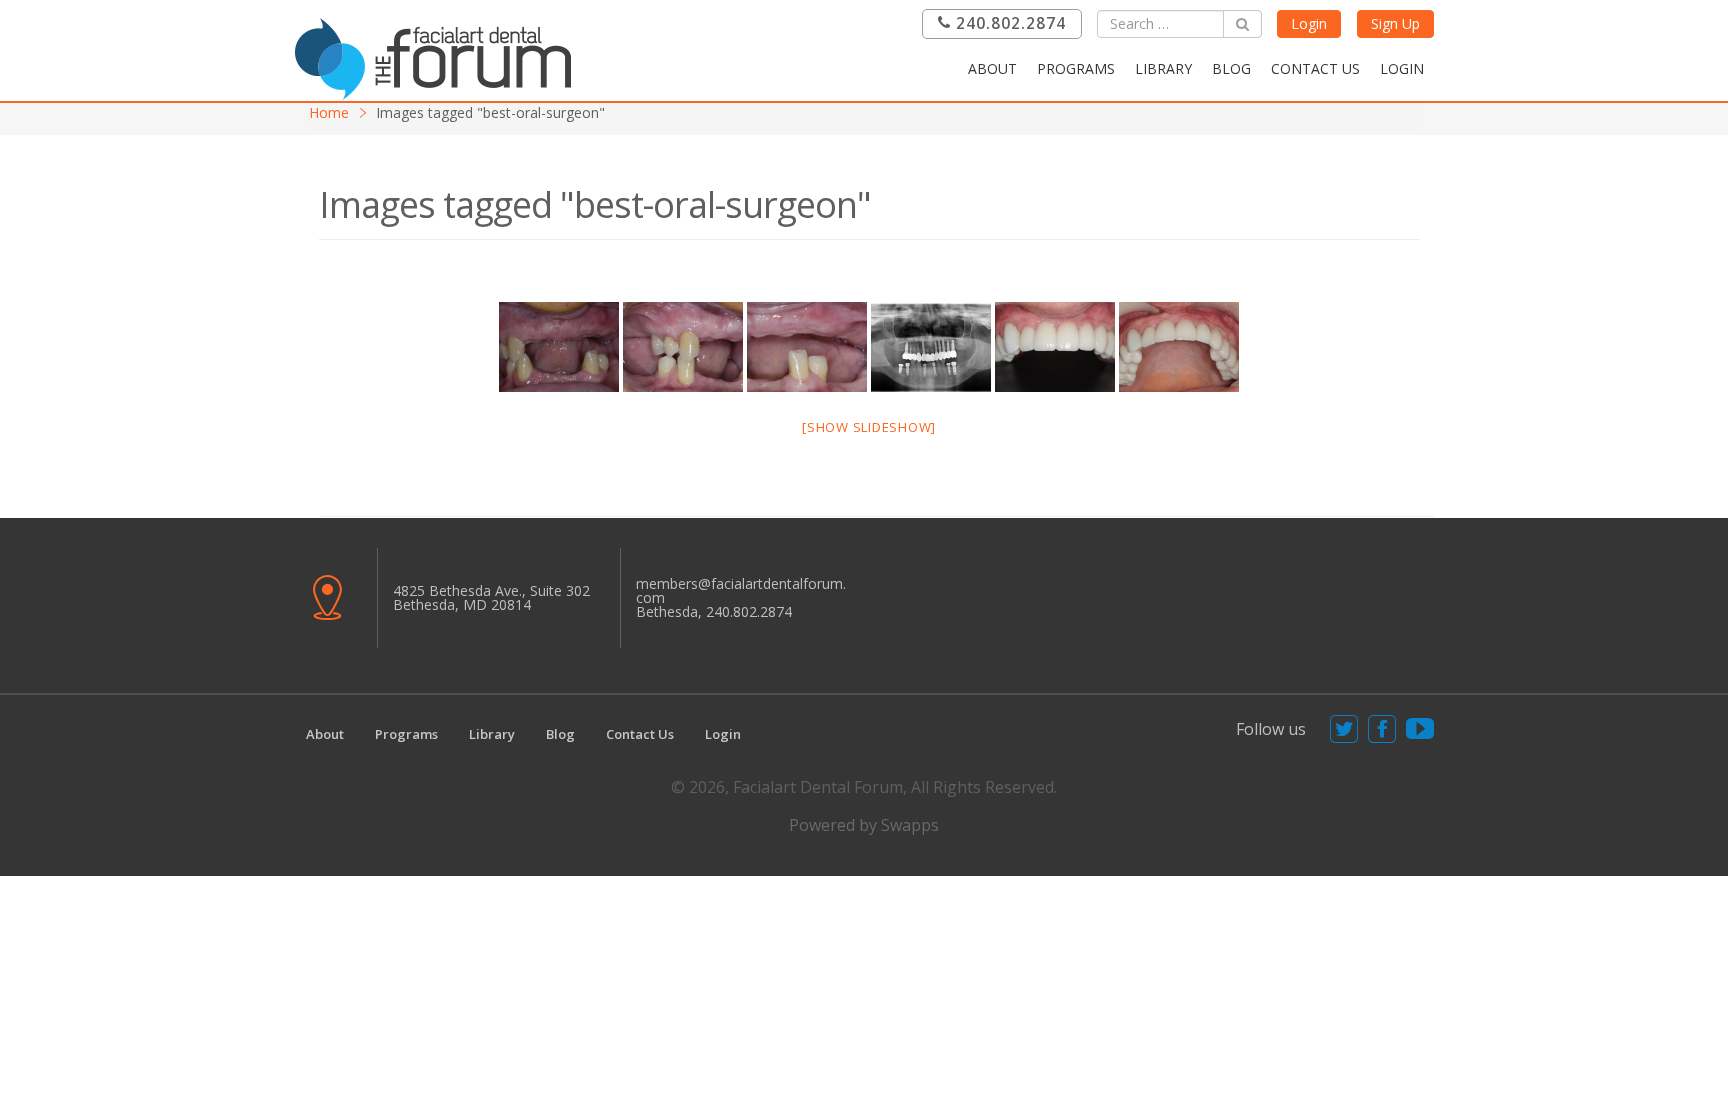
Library (1163, 68)
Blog (1231, 68)
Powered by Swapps (864, 825)
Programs (1076, 68)
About (992, 68)
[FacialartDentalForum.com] (439, 56)
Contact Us (1315, 68)
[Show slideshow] (869, 427)
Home (329, 112)
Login (1309, 23)
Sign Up (1395, 23)
